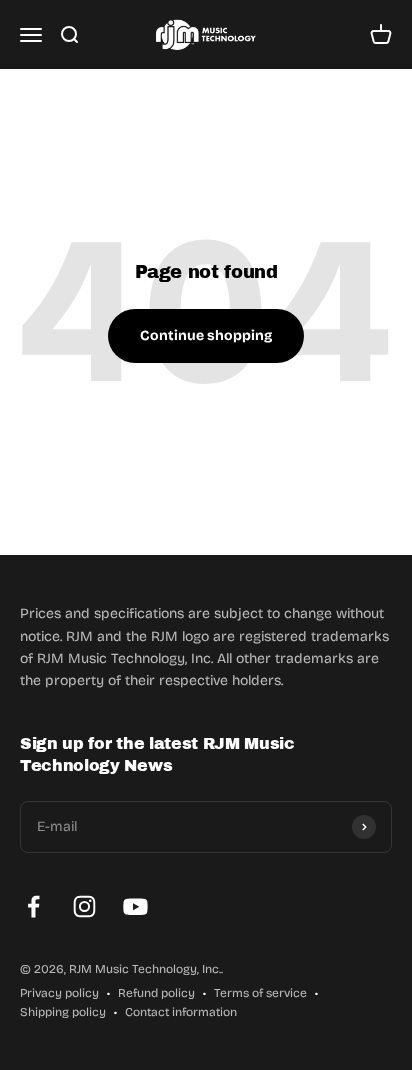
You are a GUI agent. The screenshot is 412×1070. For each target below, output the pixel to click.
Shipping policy (63, 1012)
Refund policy (156, 993)
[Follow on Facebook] (33, 906)
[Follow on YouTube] (135, 906)
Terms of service (260, 993)
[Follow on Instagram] (84, 906)
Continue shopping (206, 335)
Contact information (181, 1012)
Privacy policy (59, 993)
